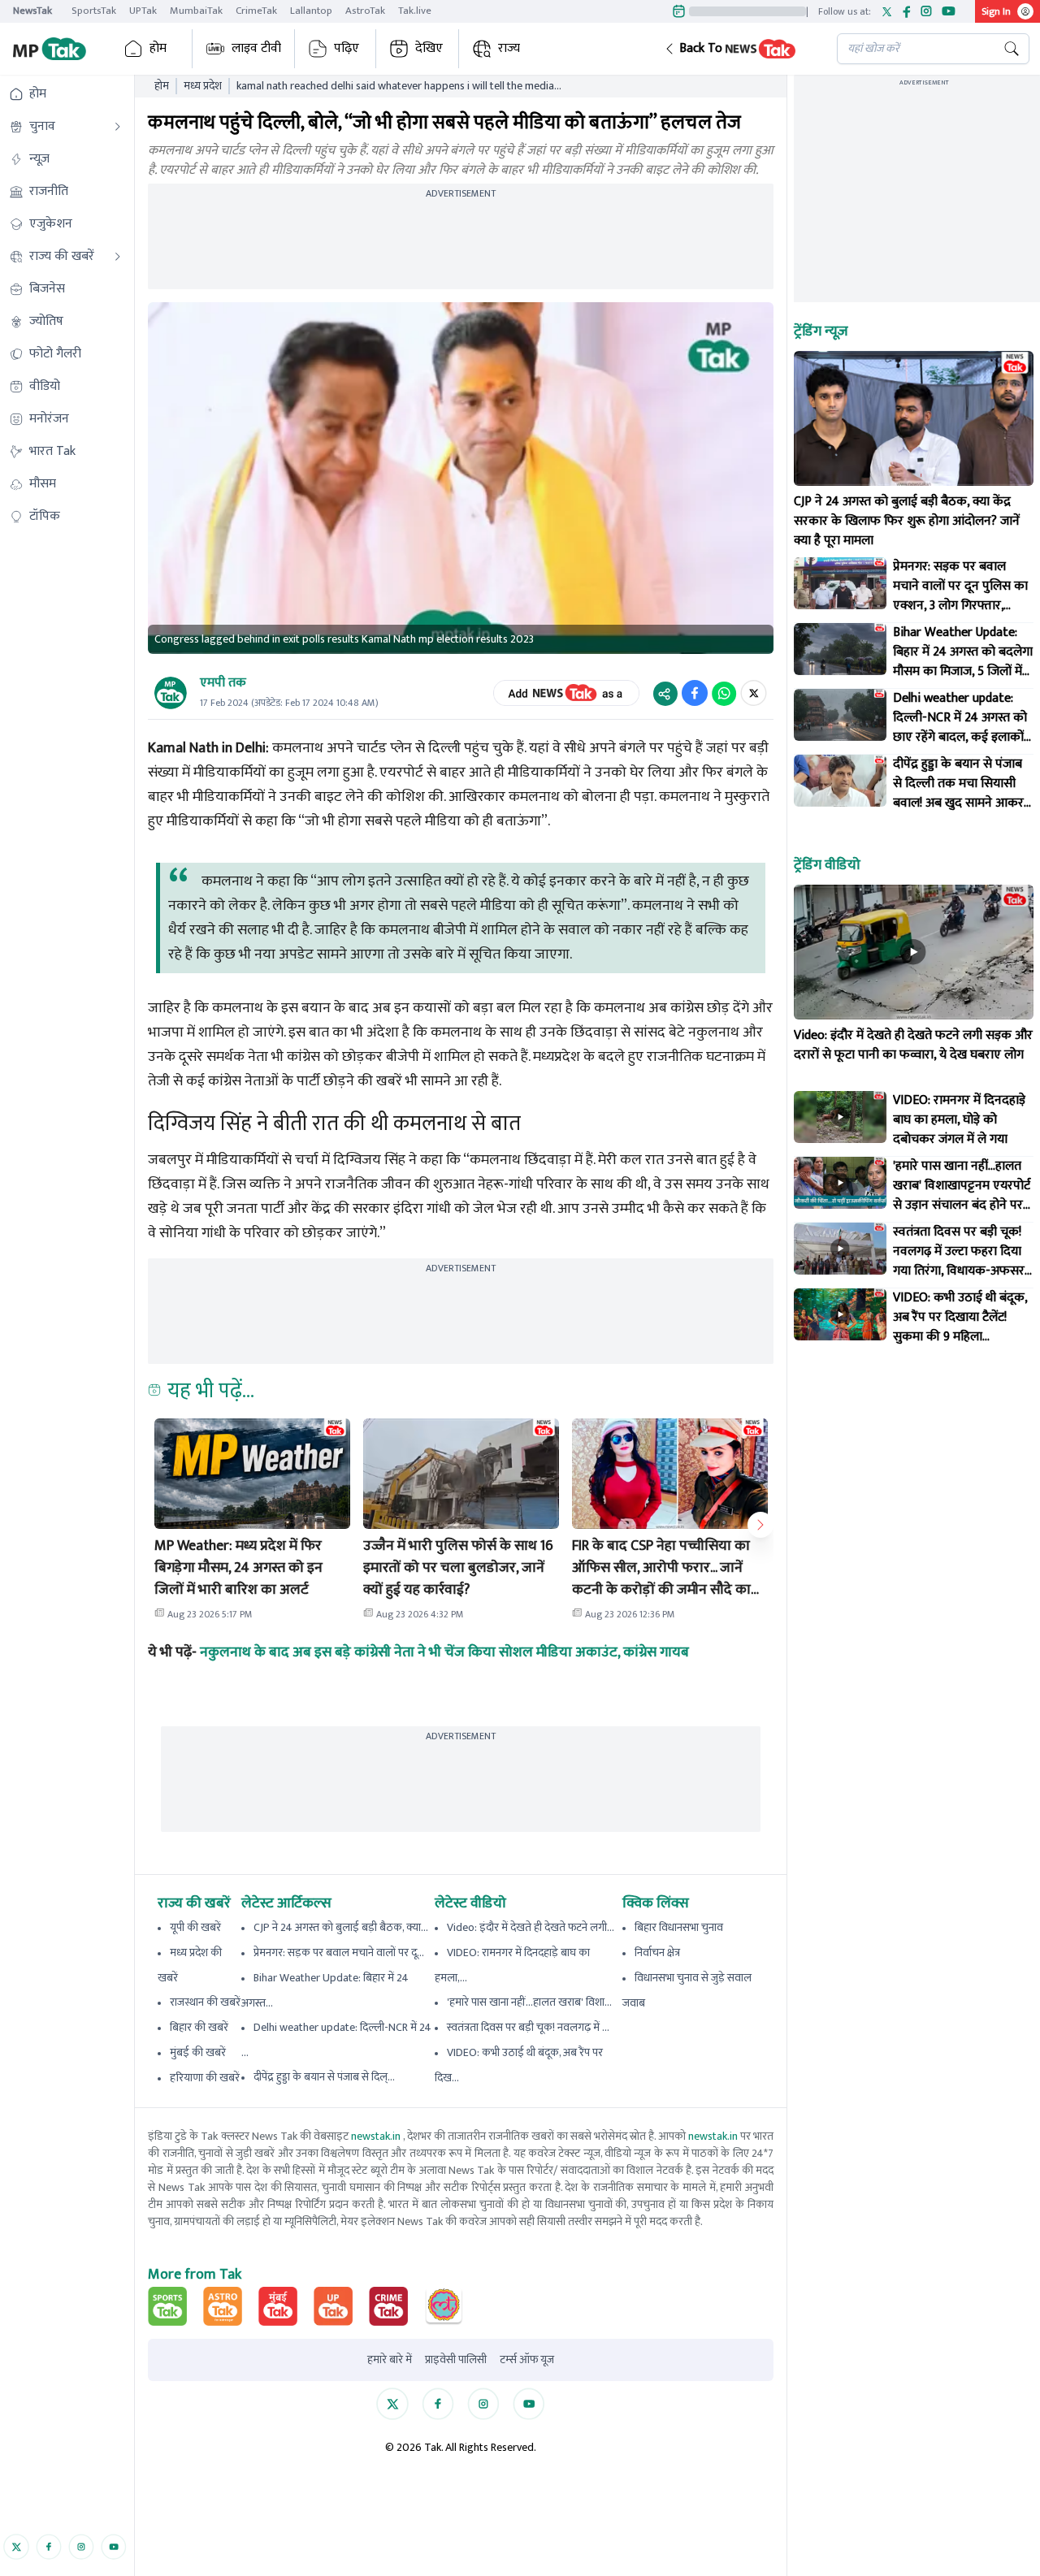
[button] (738, 49)
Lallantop (311, 11)
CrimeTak (256, 11)
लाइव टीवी (256, 48)
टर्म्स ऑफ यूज (527, 2360)
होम (158, 48)
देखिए (429, 48)
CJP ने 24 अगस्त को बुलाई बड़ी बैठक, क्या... (341, 1927)
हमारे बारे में (390, 2360)
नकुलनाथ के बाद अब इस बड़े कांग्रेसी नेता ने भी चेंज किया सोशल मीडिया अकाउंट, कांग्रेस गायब (444, 1652)
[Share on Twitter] (754, 693)
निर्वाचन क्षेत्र (657, 1953)
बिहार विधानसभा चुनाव (679, 1927)
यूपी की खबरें (195, 1927)
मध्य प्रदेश (203, 86)
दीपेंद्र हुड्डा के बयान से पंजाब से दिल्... (324, 2077)
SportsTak (94, 11)
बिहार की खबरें (199, 2027)
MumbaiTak (196, 11)
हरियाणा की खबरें (205, 2078)
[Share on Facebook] (695, 693)
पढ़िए (347, 48)
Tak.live (415, 11)
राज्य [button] (509, 48)
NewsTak (32, 11)
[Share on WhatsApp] (724, 693)
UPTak (143, 11)
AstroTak (365, 11)
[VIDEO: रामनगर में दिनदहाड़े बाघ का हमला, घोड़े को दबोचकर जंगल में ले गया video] (840, 1117)
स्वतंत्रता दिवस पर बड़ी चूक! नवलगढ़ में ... (528, 2027)
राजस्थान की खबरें (205, 2002)
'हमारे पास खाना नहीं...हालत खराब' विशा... (529, 2002)
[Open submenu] (118, 127)
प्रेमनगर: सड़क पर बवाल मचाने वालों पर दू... (339, 1953)
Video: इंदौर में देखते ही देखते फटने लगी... (531, 1927)
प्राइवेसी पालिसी (456, 2360)
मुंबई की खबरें (198, 2052)
